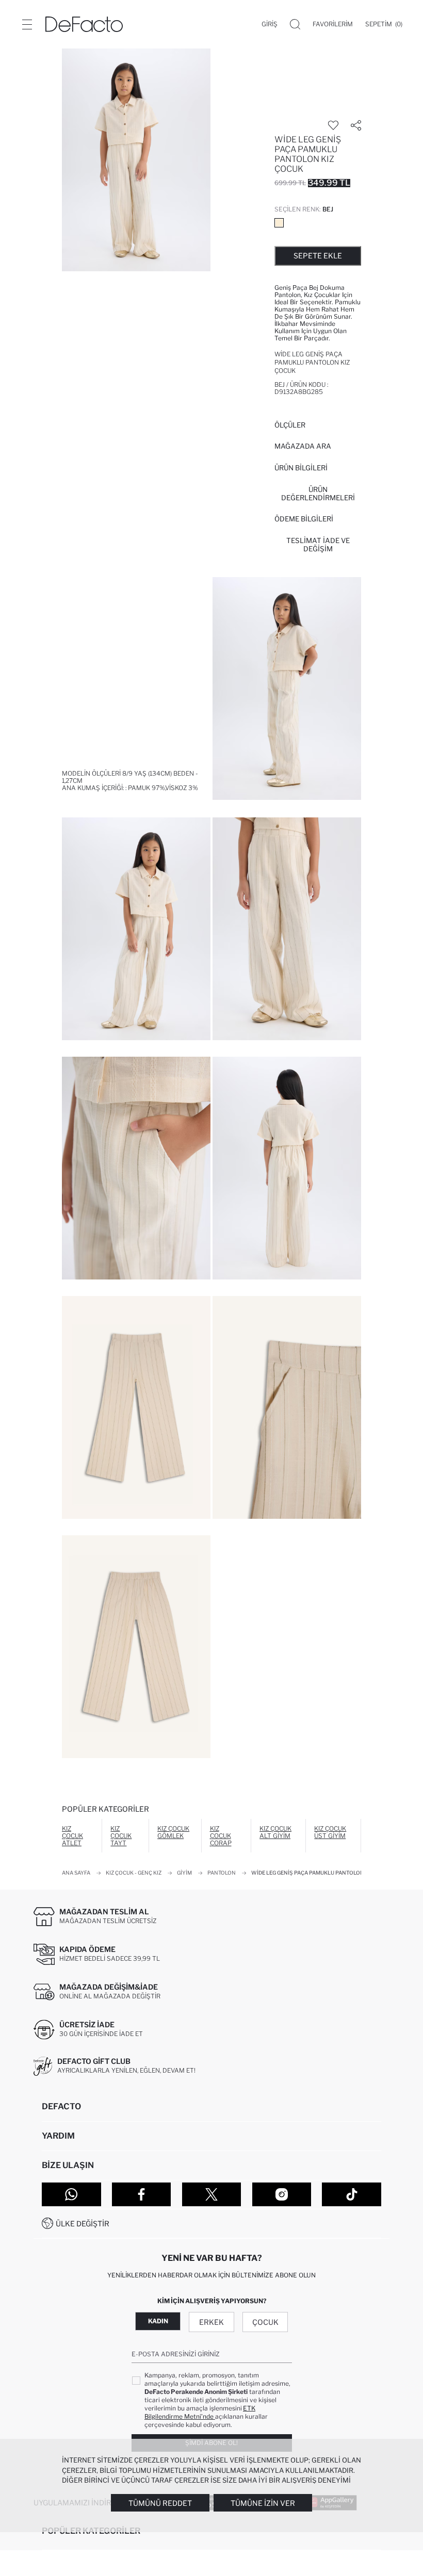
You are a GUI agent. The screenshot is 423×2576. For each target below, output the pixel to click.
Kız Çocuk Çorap (221, 1836)
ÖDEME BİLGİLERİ (304, 519)
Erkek (211, 2322)
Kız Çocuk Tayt (121, 1836)
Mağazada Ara (303, 446)
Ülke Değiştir (83, 2224)
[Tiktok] (352, 2194)
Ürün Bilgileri (301, 468)
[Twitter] (212, 2194)
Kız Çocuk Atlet (72, 1836)
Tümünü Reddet (160, 2503)
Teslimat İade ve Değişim (318, 545)
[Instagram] (282, 2194)
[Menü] (27, 24)
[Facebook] (142, 2194)
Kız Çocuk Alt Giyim (275, 1832)
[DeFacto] (84, 24)
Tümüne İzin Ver (263, 2503)
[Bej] (279, 223)
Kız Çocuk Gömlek (173, 1832)
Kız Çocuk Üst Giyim (330, 1832)
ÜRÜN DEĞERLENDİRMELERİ (318, 494)
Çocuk (265, 2322)
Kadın (158, 2321)
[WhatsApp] (71, 2194)
